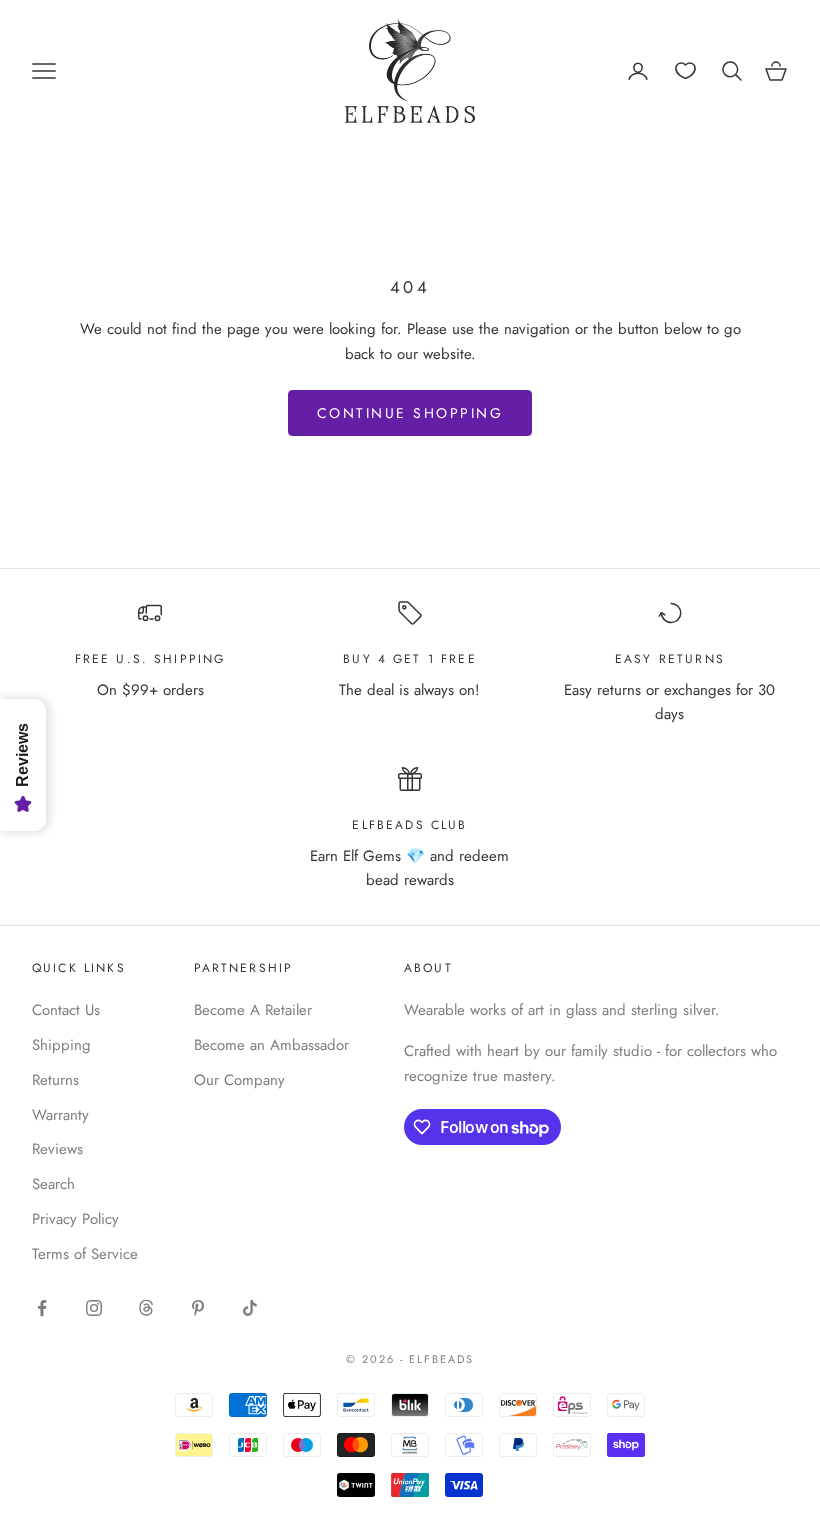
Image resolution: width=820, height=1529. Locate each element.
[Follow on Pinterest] (198, 1308)
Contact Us (66, 1010)
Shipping (61, 1045)
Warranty (60, 1115)
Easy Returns (670, 659)
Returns (55, 1080)
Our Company (239, 1080)
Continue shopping (410, 413)
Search (53, 1184)
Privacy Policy (75, 1219)
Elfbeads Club (409, 825)
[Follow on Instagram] (94, 1308)
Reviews (57, 1149)
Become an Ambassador (271, 1045)
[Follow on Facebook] (42, 1308)
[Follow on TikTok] (250, 1308)
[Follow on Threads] (146, 1308)
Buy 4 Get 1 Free (410, 659)
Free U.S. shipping (150, 659)
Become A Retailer (253, 1010)
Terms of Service (85, 1254)
